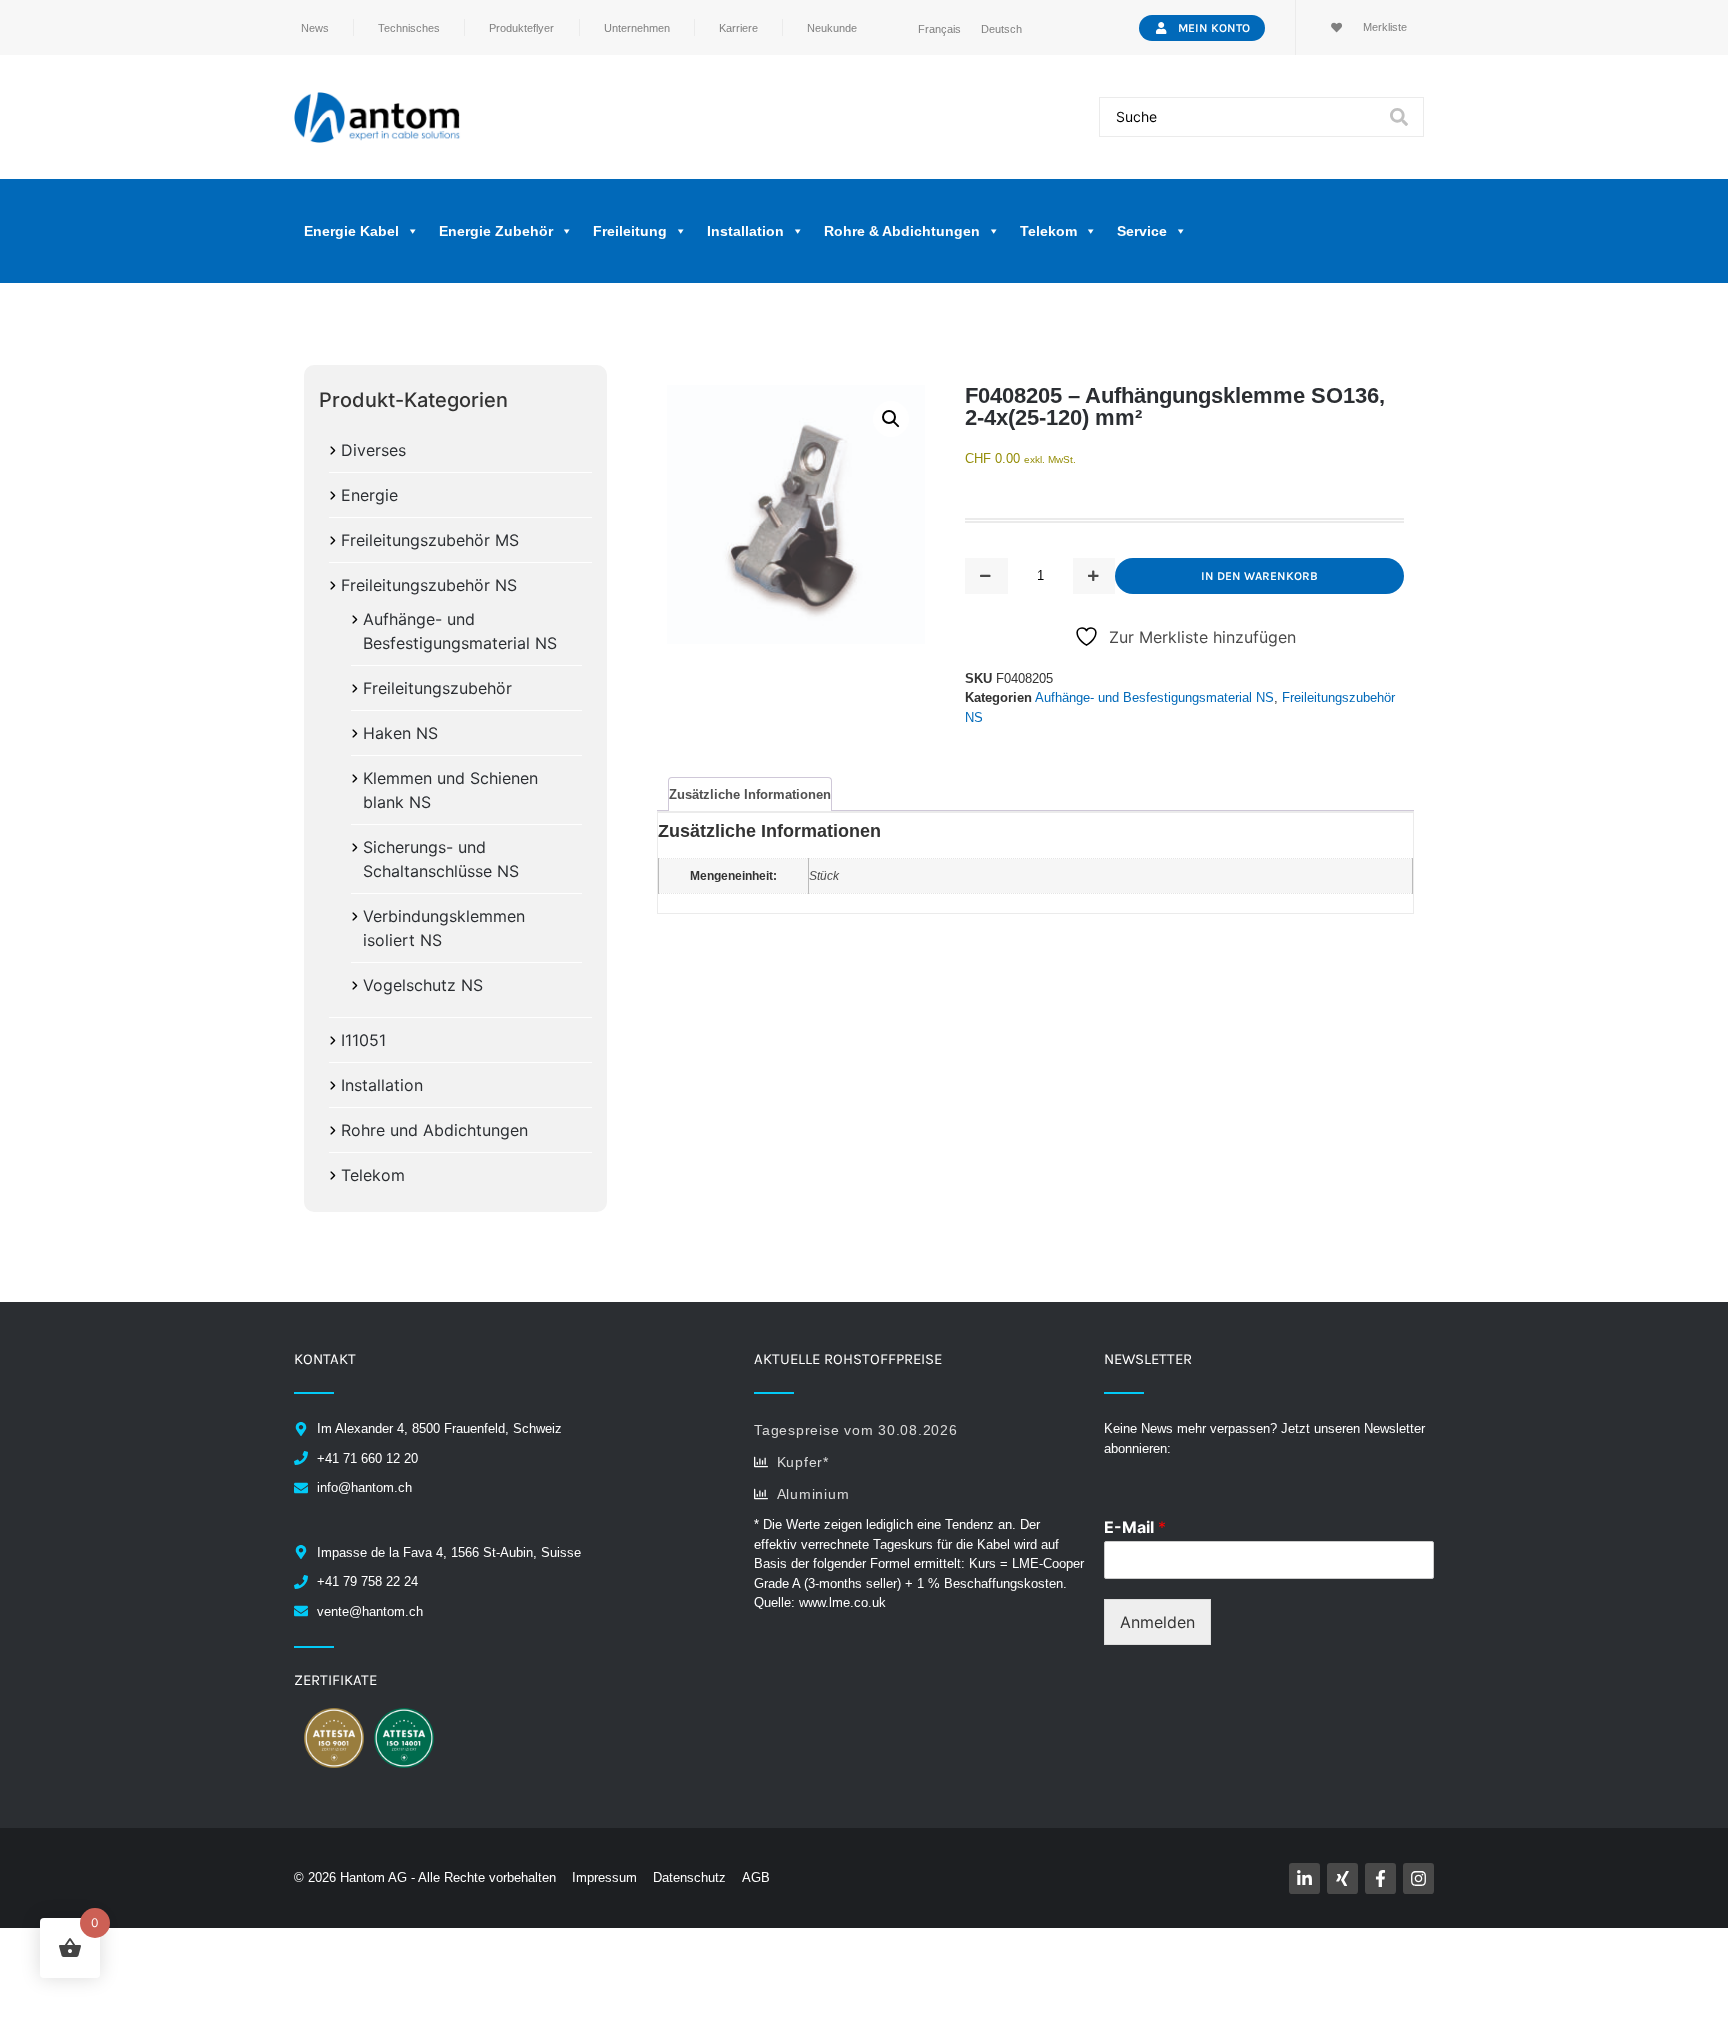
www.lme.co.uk (842, 1602)
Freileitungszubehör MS (430, 540)
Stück (824, 875)
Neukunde (832, 28)
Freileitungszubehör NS (429, 585)
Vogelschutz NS (423, 985)
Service (1142, 231)
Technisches (409, 28)
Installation (382, 1085)
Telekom (373, 1175)
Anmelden (1157, 1622)
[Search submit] (1399, 117)
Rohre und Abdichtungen (434, 1130)
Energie (369, 495)
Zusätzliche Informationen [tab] (750, 794)
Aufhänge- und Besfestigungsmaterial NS (1154, 697)
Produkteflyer (521, 28)
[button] (891, 419)
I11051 (363, 1040)
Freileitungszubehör (437, 688)
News (315, 28)
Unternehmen (637, 28)
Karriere (738, 28)
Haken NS (400, 733)
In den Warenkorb (1259, 576)
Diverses (373, 450)
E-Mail (1135, 1527)
